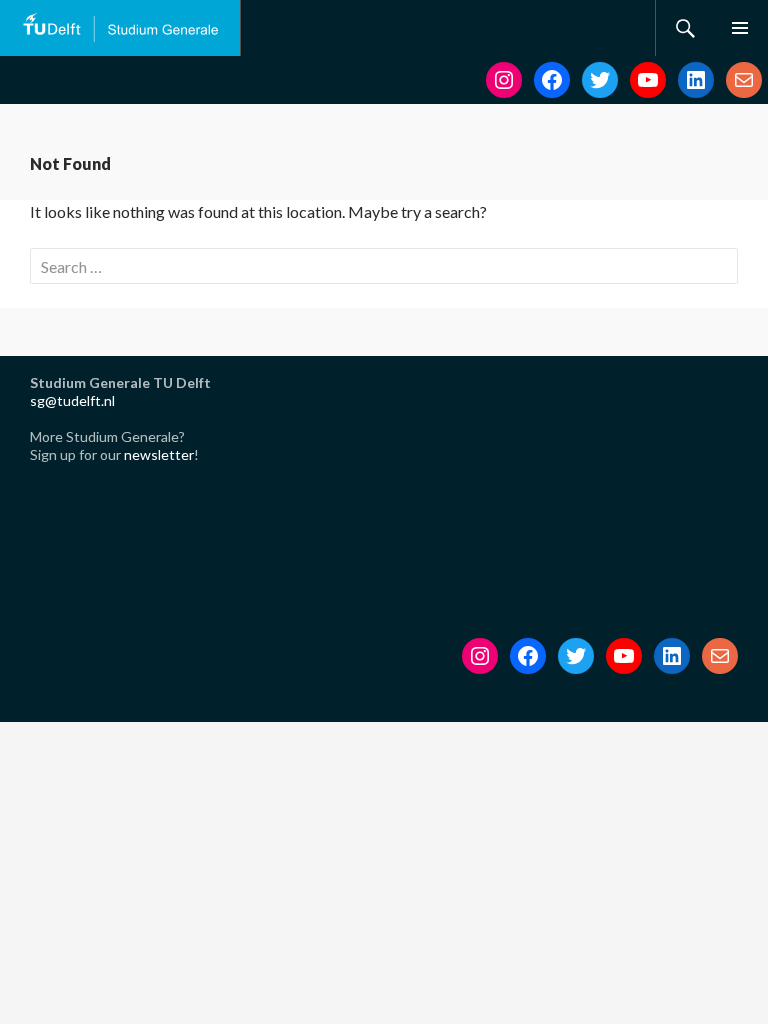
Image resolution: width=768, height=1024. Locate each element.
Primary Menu (740, 28)
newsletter (159, 454)
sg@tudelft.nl (72, 400)
